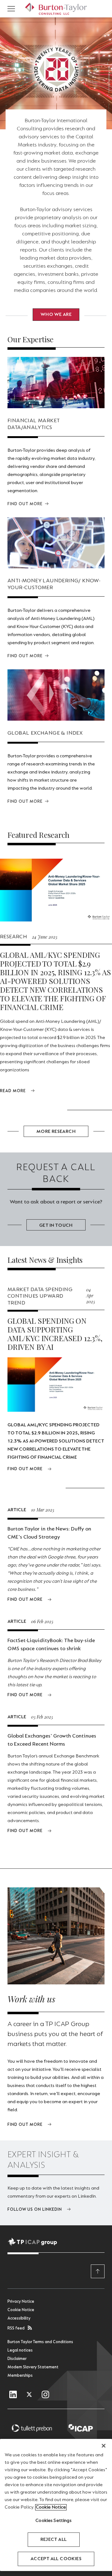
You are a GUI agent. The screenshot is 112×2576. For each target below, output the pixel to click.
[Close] (104, 2446)
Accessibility (19, 2319)
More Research (56, 1132)
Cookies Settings (54, 2521)
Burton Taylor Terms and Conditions (40, 2342)
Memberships (20, 2376)
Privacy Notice (21, 2302)
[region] (56, 2505)
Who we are (56, 315)
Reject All (54, 2540)
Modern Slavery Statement (33, 2367)
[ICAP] (80, 2428)
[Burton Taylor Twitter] (29, 2395)
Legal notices (20, 2351)
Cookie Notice (21, 2310)
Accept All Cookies (56, 2559)
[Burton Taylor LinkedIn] (13, 2395)
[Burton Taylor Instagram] (45, 2395)
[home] (56, 9)
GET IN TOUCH (56, 1226)
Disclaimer (17, 2359)
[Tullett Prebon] (32, 2428)
